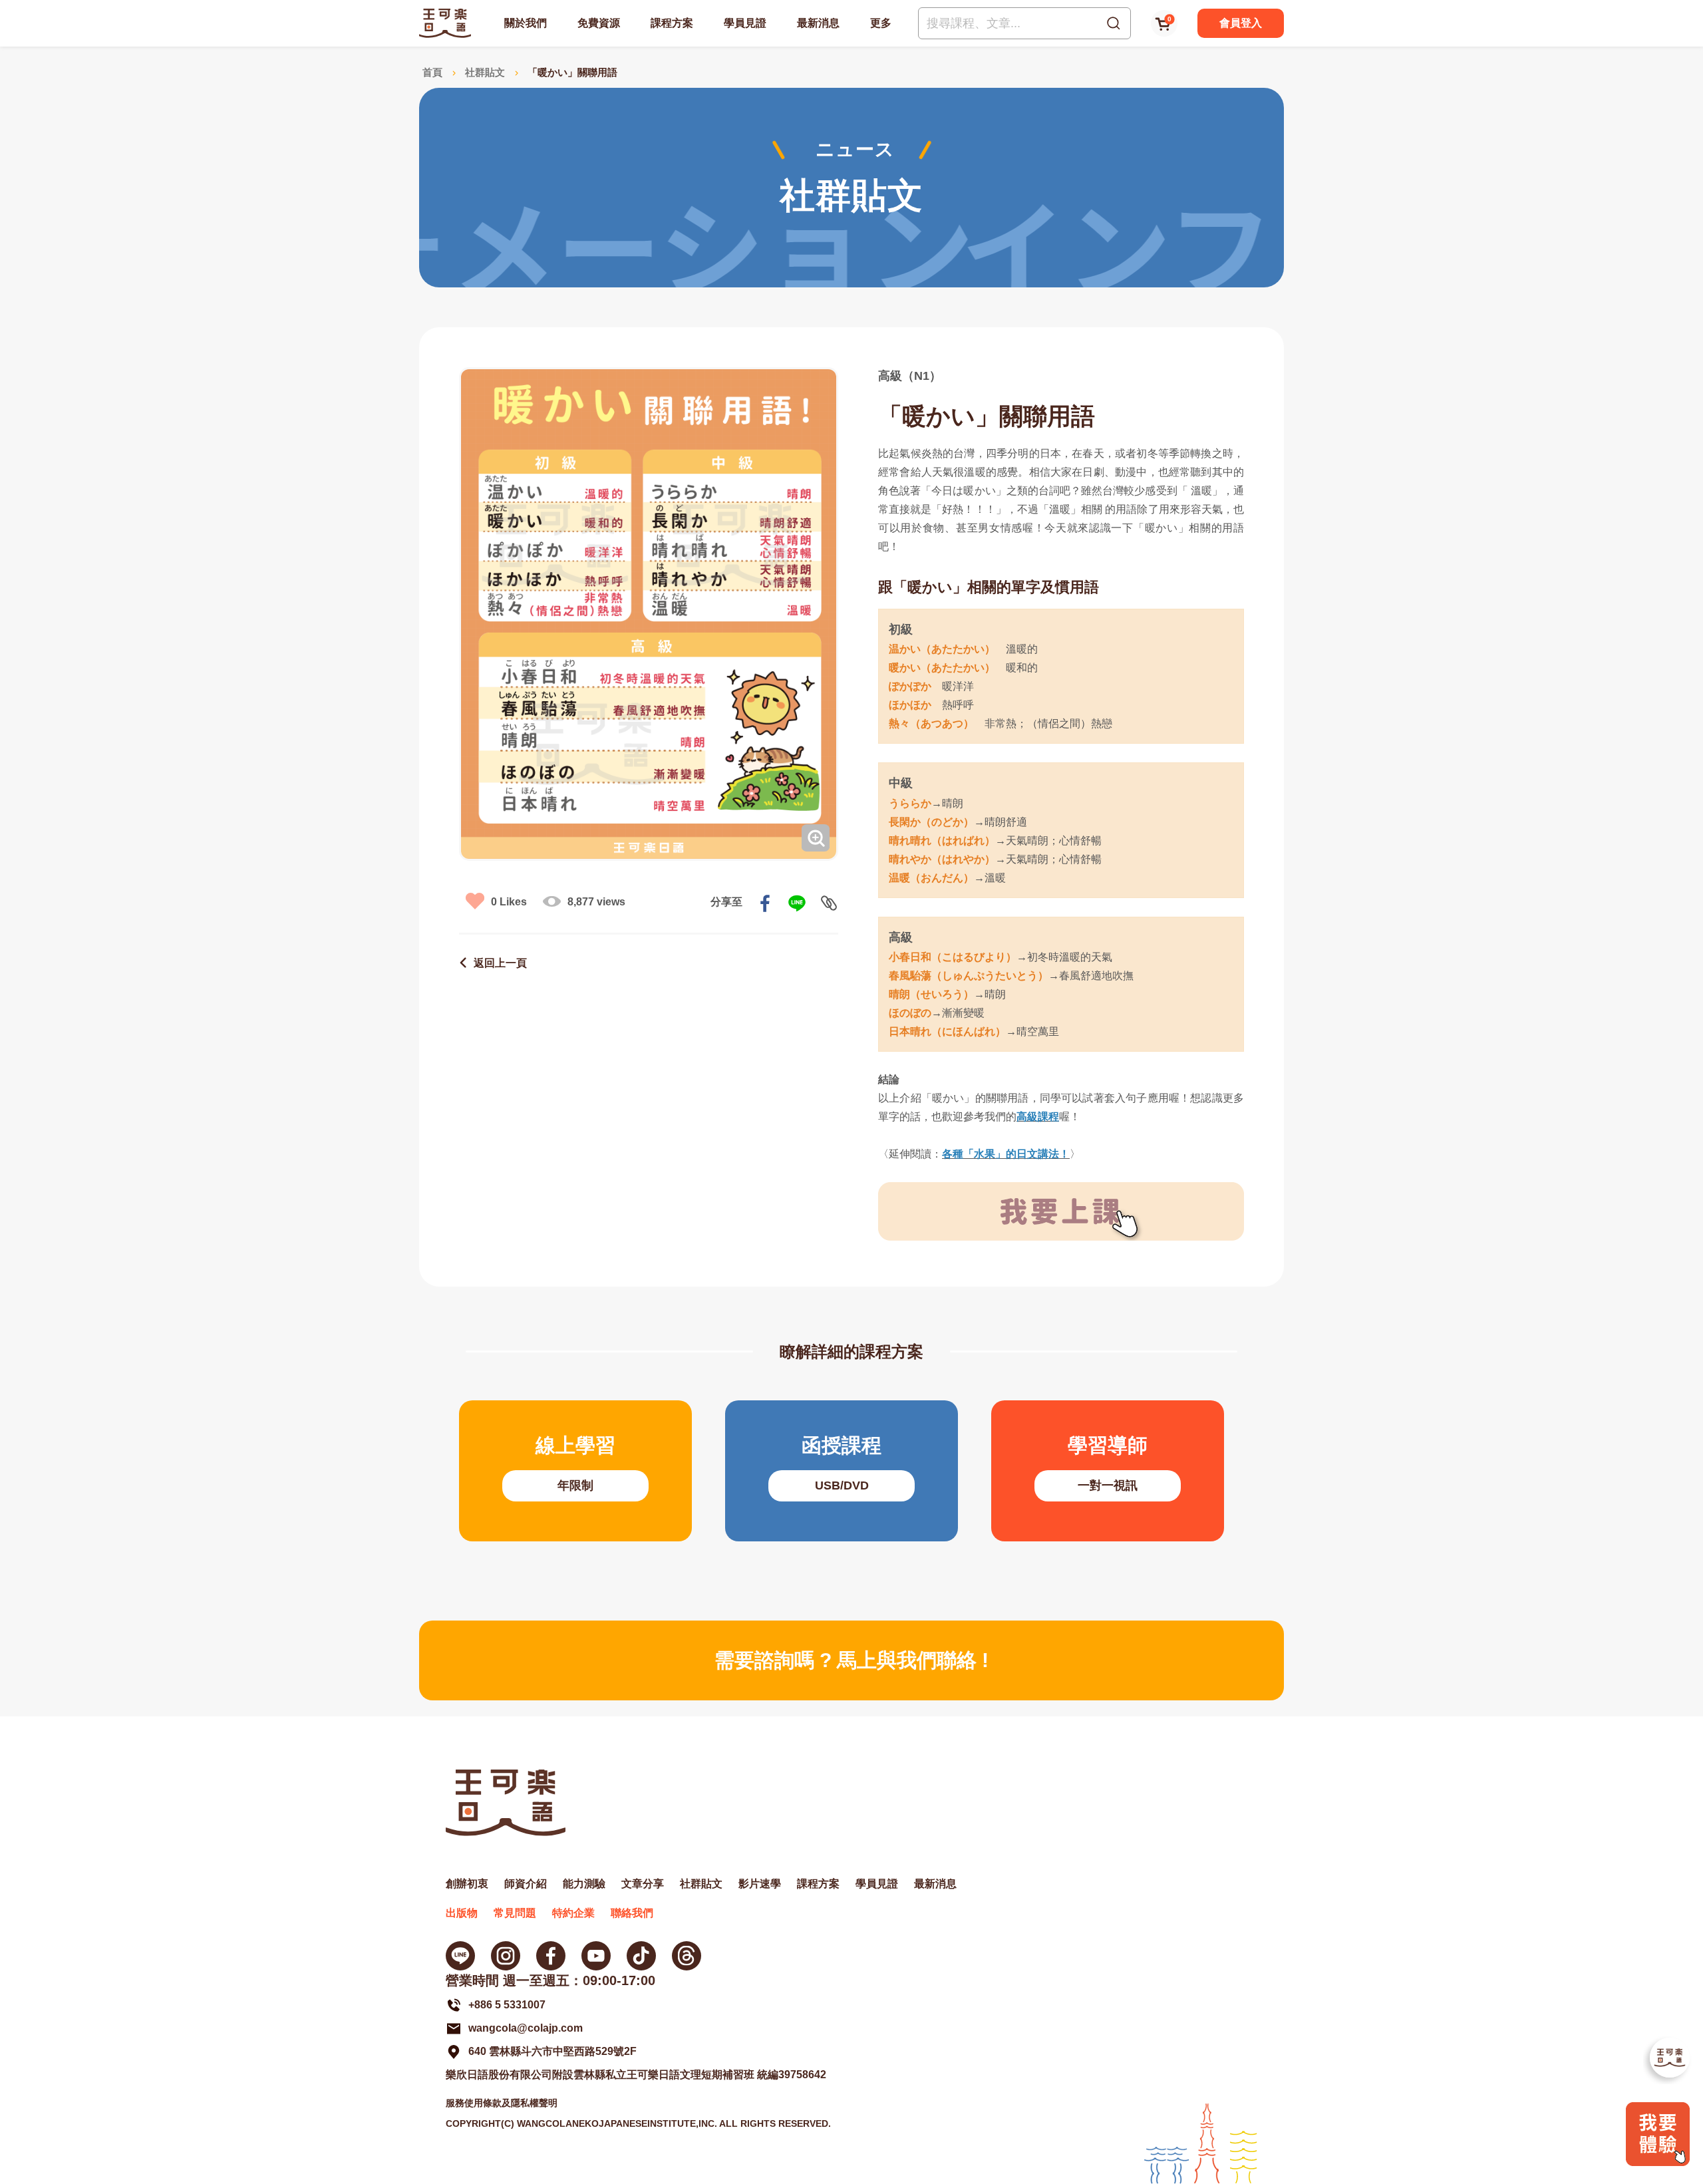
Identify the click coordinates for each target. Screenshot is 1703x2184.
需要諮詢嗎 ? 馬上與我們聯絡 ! (851, 1660)
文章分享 (643, 1884)
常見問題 (515, 1913)
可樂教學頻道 (596, 1956)
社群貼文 (485, 72)
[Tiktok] (641, 1956)
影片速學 (760, 1884)
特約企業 (573, 1913)
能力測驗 (584, 1884)
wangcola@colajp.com (526, 2028)
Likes (509, 902)
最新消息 (818, 23)
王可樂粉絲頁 (551, 1956)
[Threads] (687, 1956)
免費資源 (599, 23)
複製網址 (829, 903)
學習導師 (1108, 1471)
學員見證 (745, 23)
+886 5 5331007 (507, 2005)
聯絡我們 (632, 1913)
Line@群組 (460, 1956)
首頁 (432, 72)
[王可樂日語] (445, 23)
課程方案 (672, 23)
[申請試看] (1658, 2162)
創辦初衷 (467, 1884)
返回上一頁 (500, 963)
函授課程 (842, 1471)
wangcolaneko (506, 1956)
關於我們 (526, 23)
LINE (797, 903)
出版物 (462, 1913)
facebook (765, 903)
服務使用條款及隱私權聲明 (502, 2103)
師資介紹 (526, 1884)
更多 (881, 23)
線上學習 (575, 1471)
